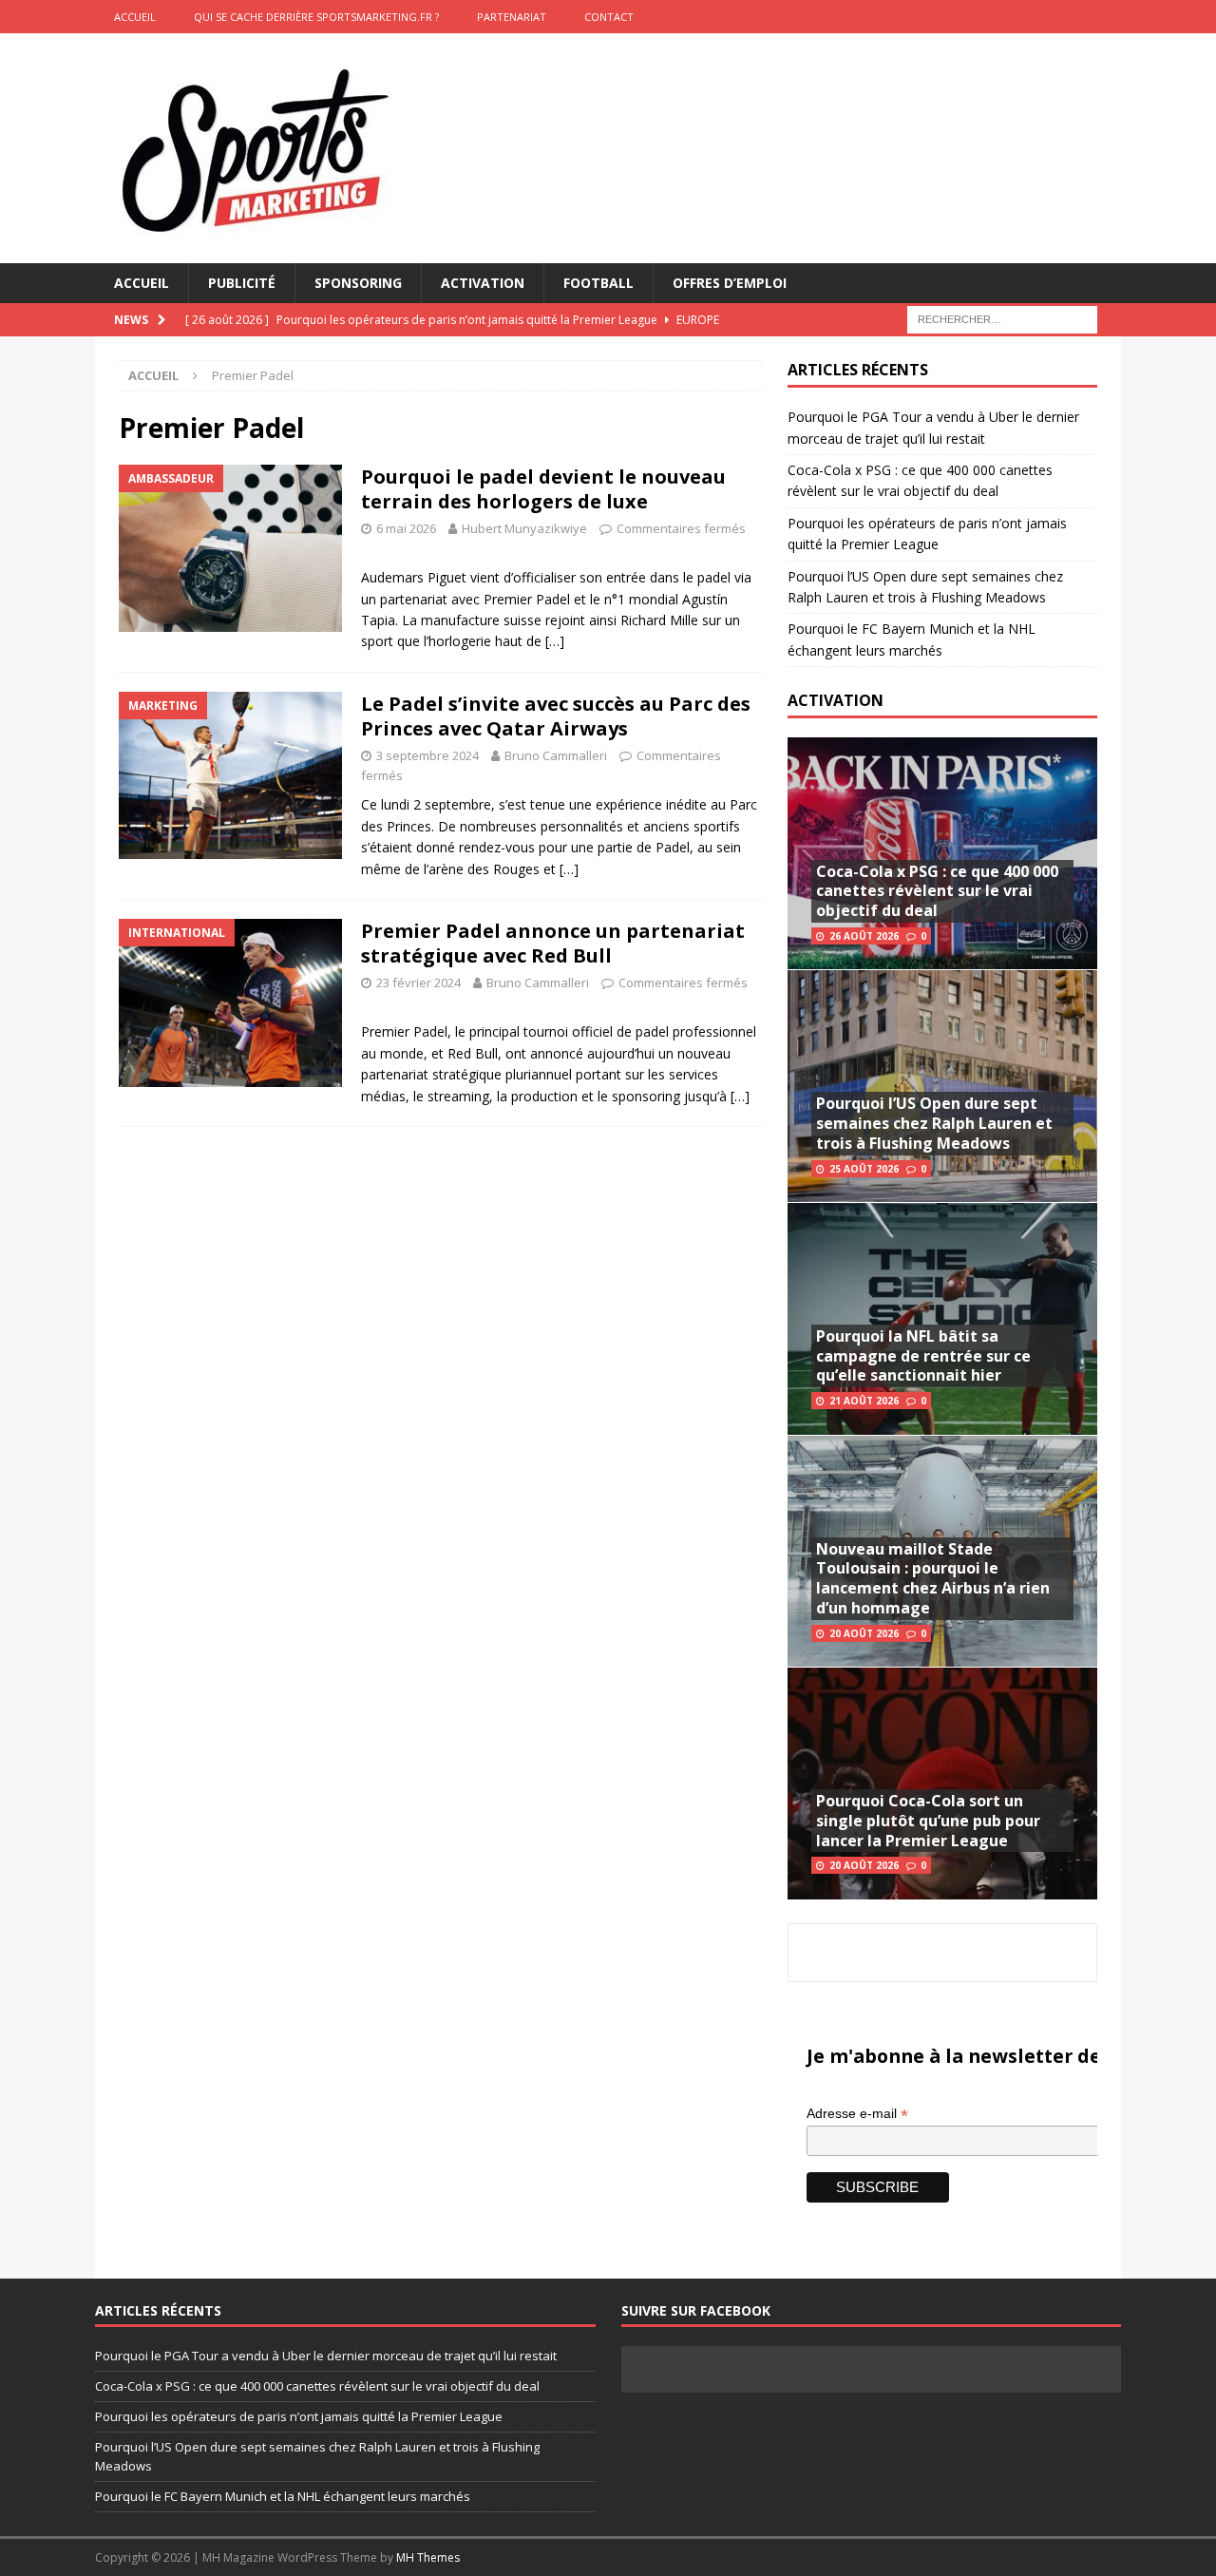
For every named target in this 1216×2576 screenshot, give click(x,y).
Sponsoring (358, 283)
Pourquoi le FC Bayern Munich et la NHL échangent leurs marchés (283, 2496)
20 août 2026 (864, 1633)
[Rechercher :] (1002, 319)
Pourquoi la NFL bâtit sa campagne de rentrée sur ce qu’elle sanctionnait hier (923, 1356)
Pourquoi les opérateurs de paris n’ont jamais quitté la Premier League (299, 2416)
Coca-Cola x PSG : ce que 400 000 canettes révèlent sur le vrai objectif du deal (937, 891)
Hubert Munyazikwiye (524, 528)
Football (598, 283)
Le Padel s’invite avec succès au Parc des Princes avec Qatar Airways (556, 716)
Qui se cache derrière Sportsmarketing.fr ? (316, 17)
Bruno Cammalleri (556, 755)
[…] (555, 641)
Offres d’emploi (730, 283)
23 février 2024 (418, 983)
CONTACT (609, 17)
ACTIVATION (836, 700)
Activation (483, 283)
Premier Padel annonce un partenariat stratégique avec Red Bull (553, 943)
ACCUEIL (135, 17)
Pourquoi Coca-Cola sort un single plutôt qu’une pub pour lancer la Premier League (928, 1821)
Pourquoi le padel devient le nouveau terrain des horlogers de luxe (543, 489)
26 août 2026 (864, 936)
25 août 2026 (864, 1169)
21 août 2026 (864, 1401)
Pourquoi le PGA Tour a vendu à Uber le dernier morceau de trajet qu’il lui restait (326, 2356)
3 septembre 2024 (427, 755)
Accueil (142, 283)
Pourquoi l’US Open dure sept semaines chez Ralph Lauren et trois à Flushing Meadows (934, 1123)
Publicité (242, 283)
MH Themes (428, 2557)
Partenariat (512, 17)
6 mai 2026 (406, 528)
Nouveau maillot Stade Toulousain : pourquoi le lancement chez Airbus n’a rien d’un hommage (933, 1578)
